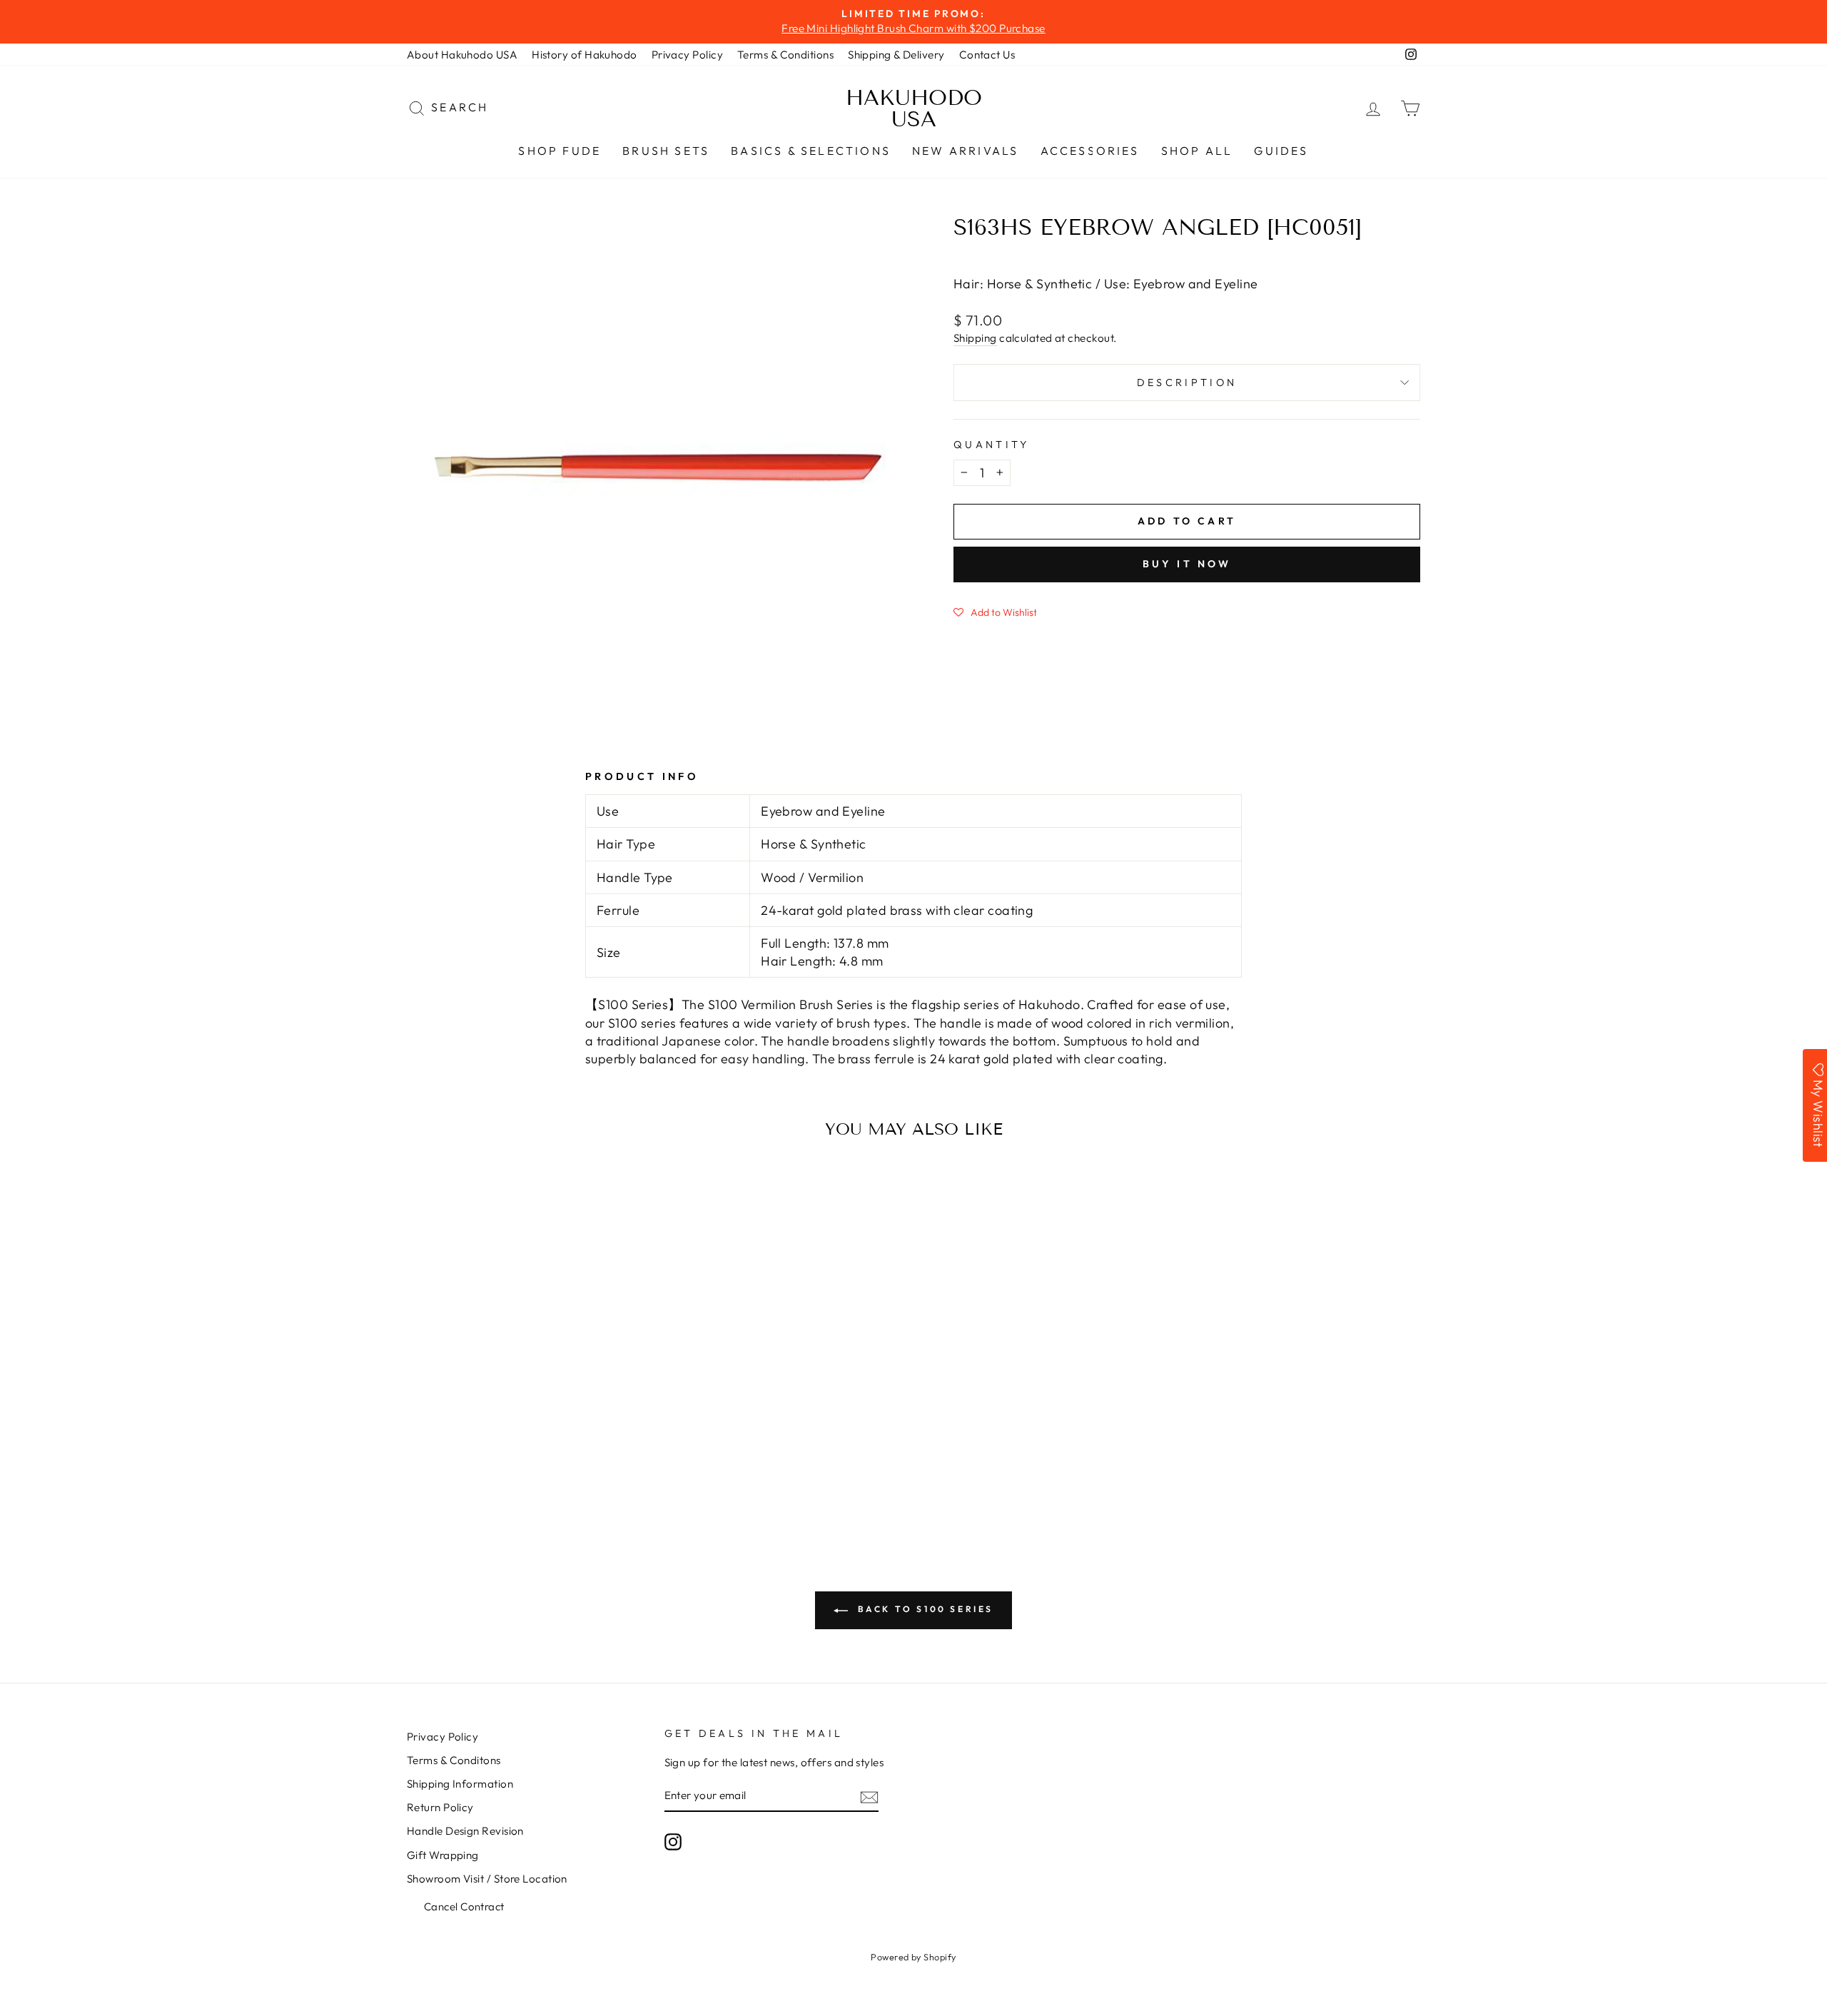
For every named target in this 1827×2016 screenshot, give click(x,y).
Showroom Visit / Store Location (487, 1879)
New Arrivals (965, 151)
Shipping (975, 338)
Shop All (1197, 151)
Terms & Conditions (785, 55)
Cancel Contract (464, 1906)
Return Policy (440, 1807)
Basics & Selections (811, 151)
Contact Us (987, 55)
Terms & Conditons (454, 1760)
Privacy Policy (687, 55)
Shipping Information (460, 1784)
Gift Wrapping (443, 1855)
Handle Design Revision (465, 1831)
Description (1187, 383)
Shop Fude (560, 151)
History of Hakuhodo (584, 55)
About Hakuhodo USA (462, 55)
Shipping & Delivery (896, 55)
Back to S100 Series (923, 1609)
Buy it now (1187, 564)
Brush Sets (666, 151)
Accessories (1090, 151)
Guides (1281, 151)
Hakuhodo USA (914, 108)
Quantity (992, 445)
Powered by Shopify (913, 1957)
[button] (995, 612)
